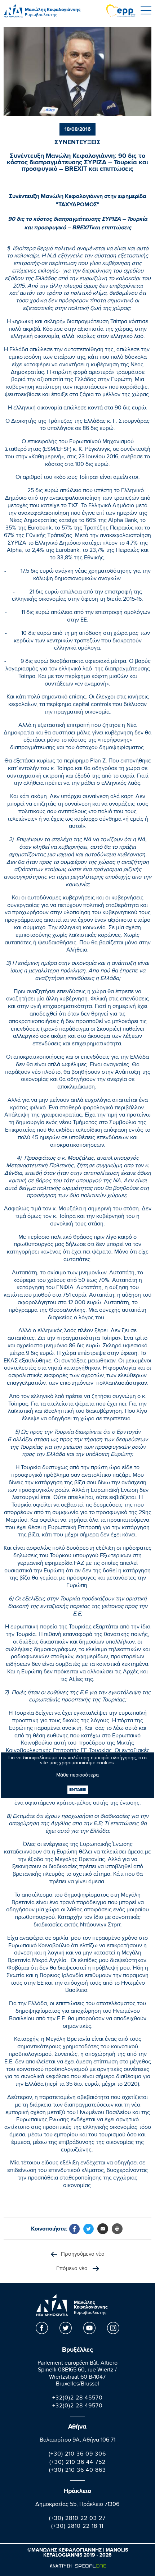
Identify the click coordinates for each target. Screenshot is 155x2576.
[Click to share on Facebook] (74, 2229)
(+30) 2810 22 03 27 (77, 2519)
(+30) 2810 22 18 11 (77, 2527)
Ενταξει (78, 1790)
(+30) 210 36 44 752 (77, 2463)
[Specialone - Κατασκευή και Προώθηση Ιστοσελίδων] (78, 2566)
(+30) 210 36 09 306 (77, 2455)
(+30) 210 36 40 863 (77, 2471)
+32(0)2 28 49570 (77, 2407)
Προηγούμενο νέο (83, 2255)
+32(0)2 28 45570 (77, 2399)
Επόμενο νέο (73, 2269)
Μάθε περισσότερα (77, 1776)
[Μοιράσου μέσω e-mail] (103, 2229)
